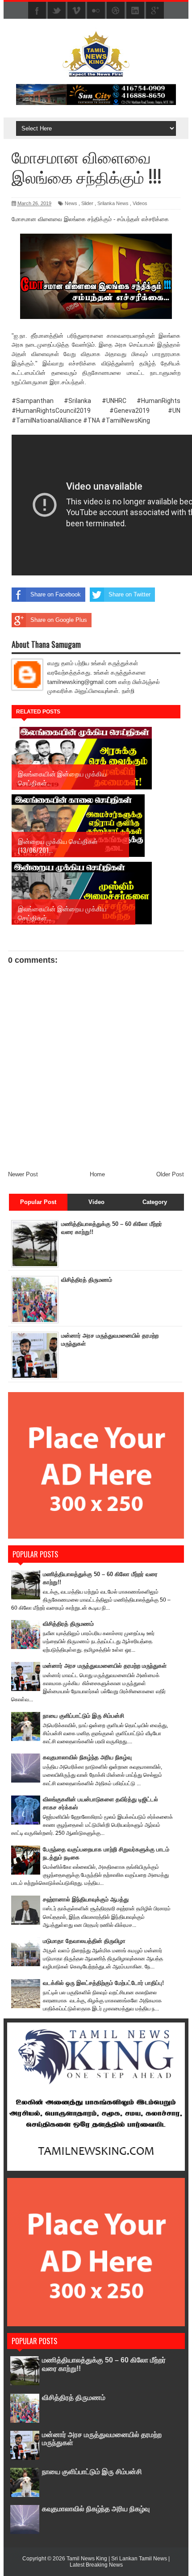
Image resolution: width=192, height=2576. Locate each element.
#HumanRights (159, 401)
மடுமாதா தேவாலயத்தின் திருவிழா (84, 1941)
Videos (140, 203)
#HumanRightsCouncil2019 (51, 411)
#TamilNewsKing (126, 420)
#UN (174, 411)
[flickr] (96, 11)
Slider (87, 203)
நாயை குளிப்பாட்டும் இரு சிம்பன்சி (83, 1716)
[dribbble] (116, 11)
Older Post (170, 1174)
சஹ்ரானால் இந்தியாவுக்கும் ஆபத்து (86, 1899)
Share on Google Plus (59, 620)
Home (97, 1174)
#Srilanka (77, 401)
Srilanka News (113, 203)
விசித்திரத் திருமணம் (87, 1280)
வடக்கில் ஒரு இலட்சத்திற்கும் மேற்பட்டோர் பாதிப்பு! (103, 1983)
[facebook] (37, 11)
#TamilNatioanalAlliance (47, 420)
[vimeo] (76, 11)
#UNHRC (114, 401)
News (71, 203)
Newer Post (23, 1174)
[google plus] (155, 11)
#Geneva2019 (129, 411)
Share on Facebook (56, 594)
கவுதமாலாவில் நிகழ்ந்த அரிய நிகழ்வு (87, 1757)
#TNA (92, 420)
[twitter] (57, 11)
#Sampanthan (33, 401)
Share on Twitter (129, 594)
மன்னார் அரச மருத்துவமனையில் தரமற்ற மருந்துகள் (105, 1666)
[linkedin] (135, 11)
